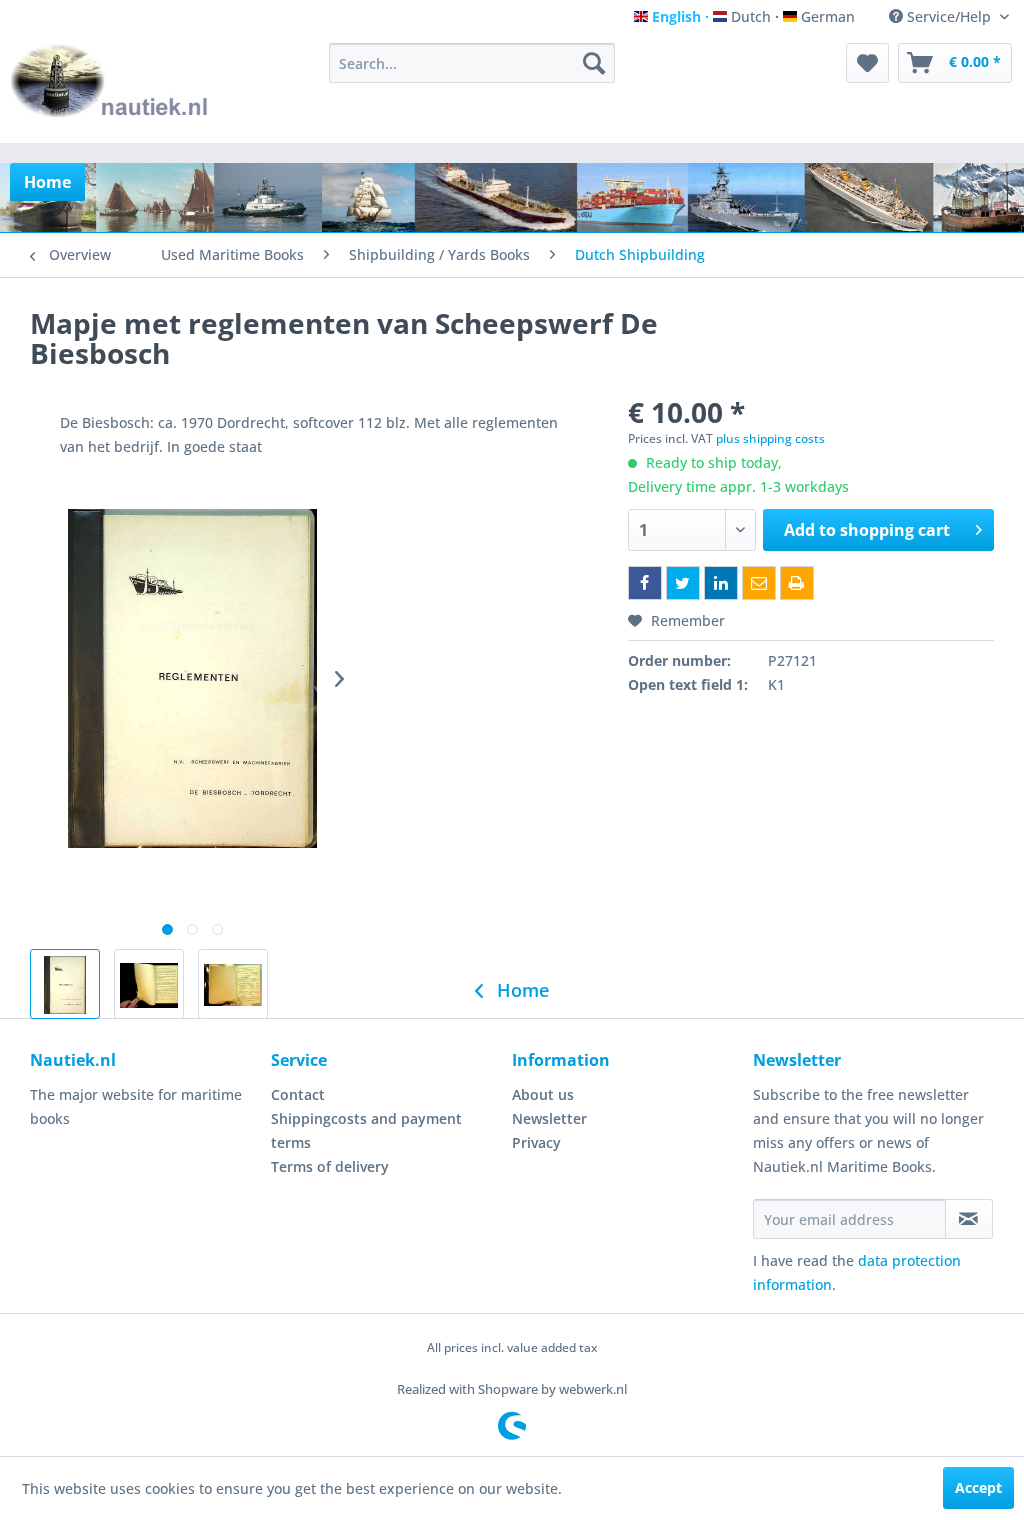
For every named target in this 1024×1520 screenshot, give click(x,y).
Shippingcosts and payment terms (366, 1130)
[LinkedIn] (721, 583)
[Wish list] (867, 63)
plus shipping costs (770, 438)
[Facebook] (645, 583)
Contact (298, 1094)
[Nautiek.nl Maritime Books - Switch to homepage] (110, 88)
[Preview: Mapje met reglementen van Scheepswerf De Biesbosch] (65, 984)
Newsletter (549, 1118)
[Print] (797, 583)
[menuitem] (472, 63)
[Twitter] (683, 583)
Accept (978, 1487)
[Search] (594, 63)
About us (543, 1094)
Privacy (536, 1142)
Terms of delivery (330, 1166)
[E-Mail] (759, 583)
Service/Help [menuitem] (949, 16)
